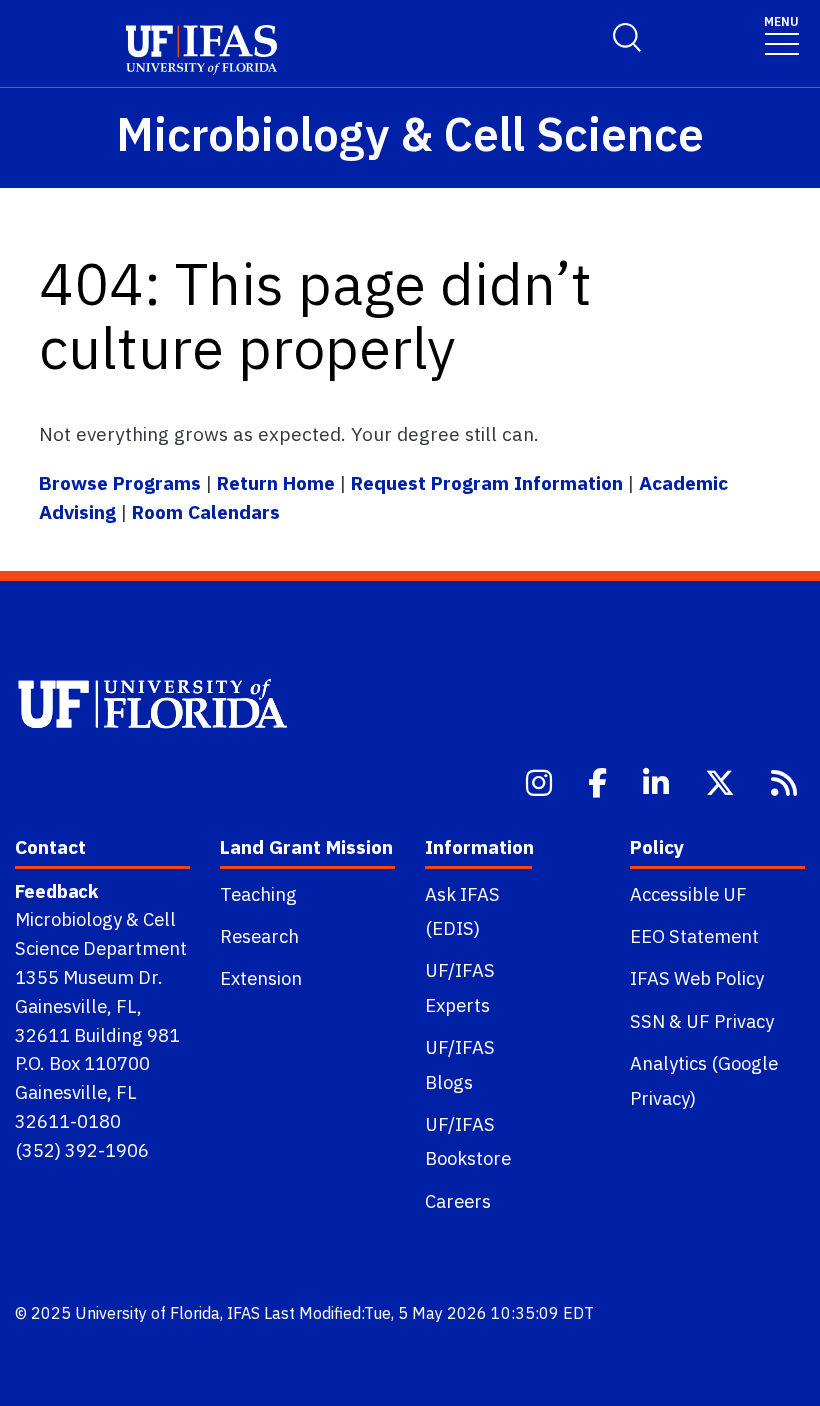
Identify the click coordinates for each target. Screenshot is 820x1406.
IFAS (243, 1313)
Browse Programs (122, 482)
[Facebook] (599, 781)
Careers (458, 1201)
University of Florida (147, 1313)
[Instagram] (541, 781)
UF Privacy (730, 1021)
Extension (261, 978)
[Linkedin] (658, 781)
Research (259, 936)
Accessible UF (688, 894)
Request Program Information (487, 482)
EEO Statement (694, 936)
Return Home (276, 482)
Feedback (56, 891)
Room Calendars (206, 511)
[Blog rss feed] (786, 781)
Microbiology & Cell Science (410, 133)
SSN (647, 1021)
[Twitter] (722, 781)
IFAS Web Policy (697, 978)
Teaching (258, 894)
